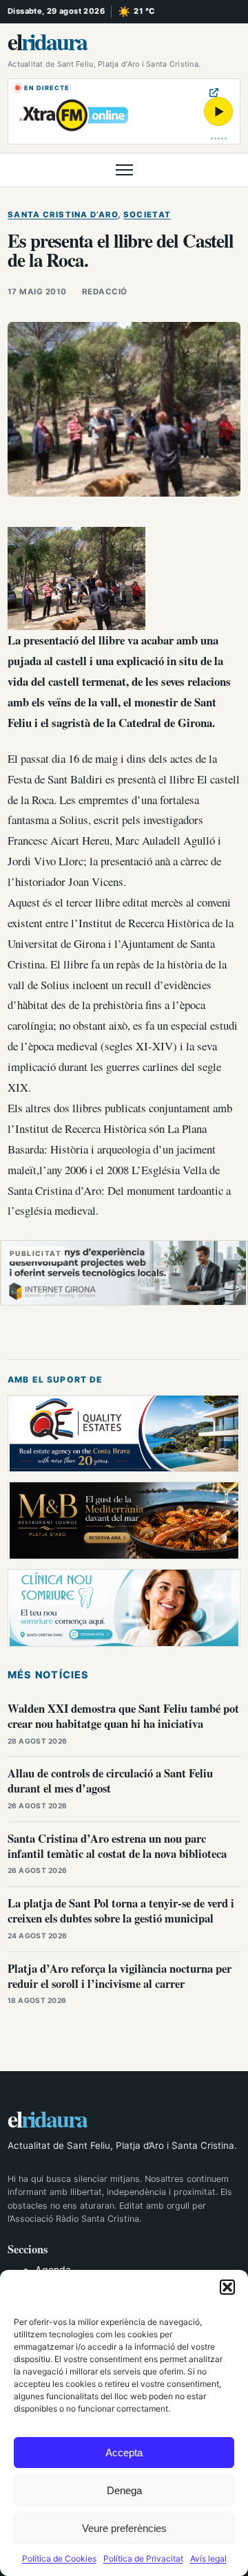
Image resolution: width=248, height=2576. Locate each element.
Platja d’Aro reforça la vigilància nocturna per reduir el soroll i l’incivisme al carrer (120, 1976)
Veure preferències (124, 2528)
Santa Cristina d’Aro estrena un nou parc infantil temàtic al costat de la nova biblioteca (117, 1846)
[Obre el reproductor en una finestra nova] (214, 93)
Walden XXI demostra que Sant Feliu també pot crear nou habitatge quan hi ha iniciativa (123, 1716)
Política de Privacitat (143, 2558)
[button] (227, 2287)
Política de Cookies (59, 2558)
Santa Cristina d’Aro (63, 215)
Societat (147, 215)
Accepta (124, 2453)
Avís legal (208, 2558)
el (47, 41)
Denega (124, 2490)
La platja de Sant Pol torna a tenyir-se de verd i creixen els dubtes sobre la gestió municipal (121, 1911)
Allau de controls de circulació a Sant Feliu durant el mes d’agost (110, 1781)
